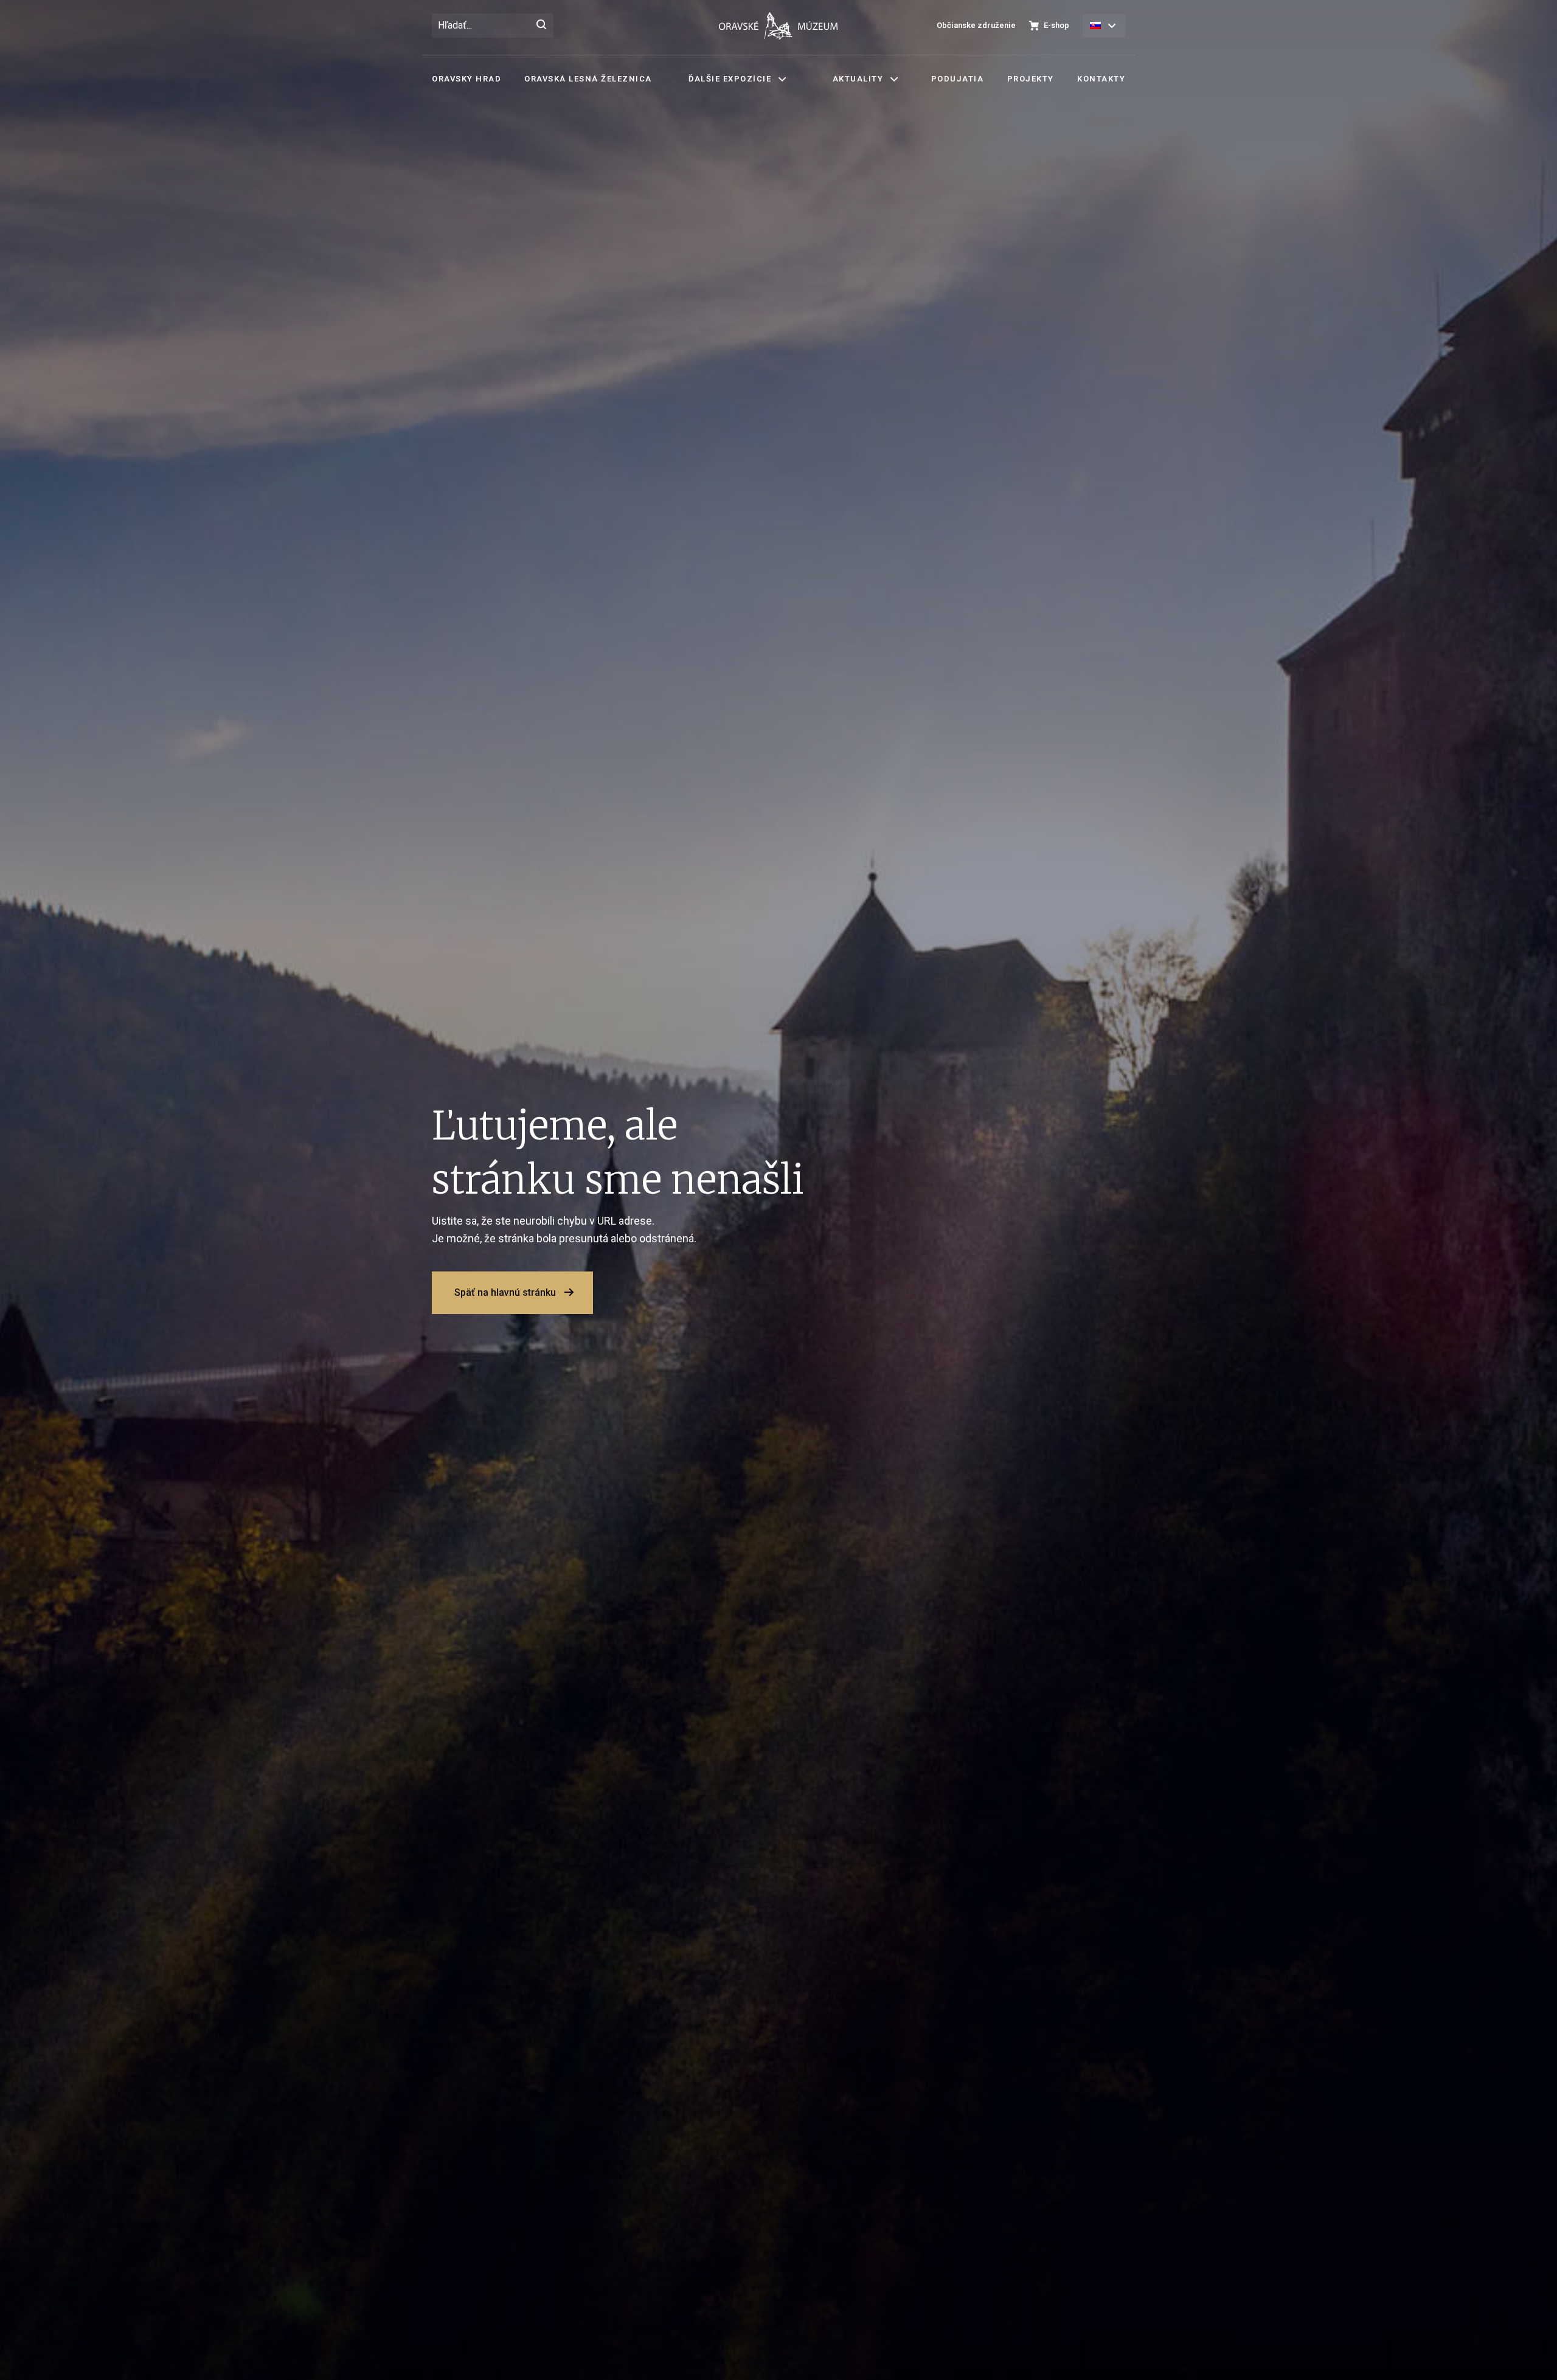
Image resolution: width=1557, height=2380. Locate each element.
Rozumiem (782, 890)
